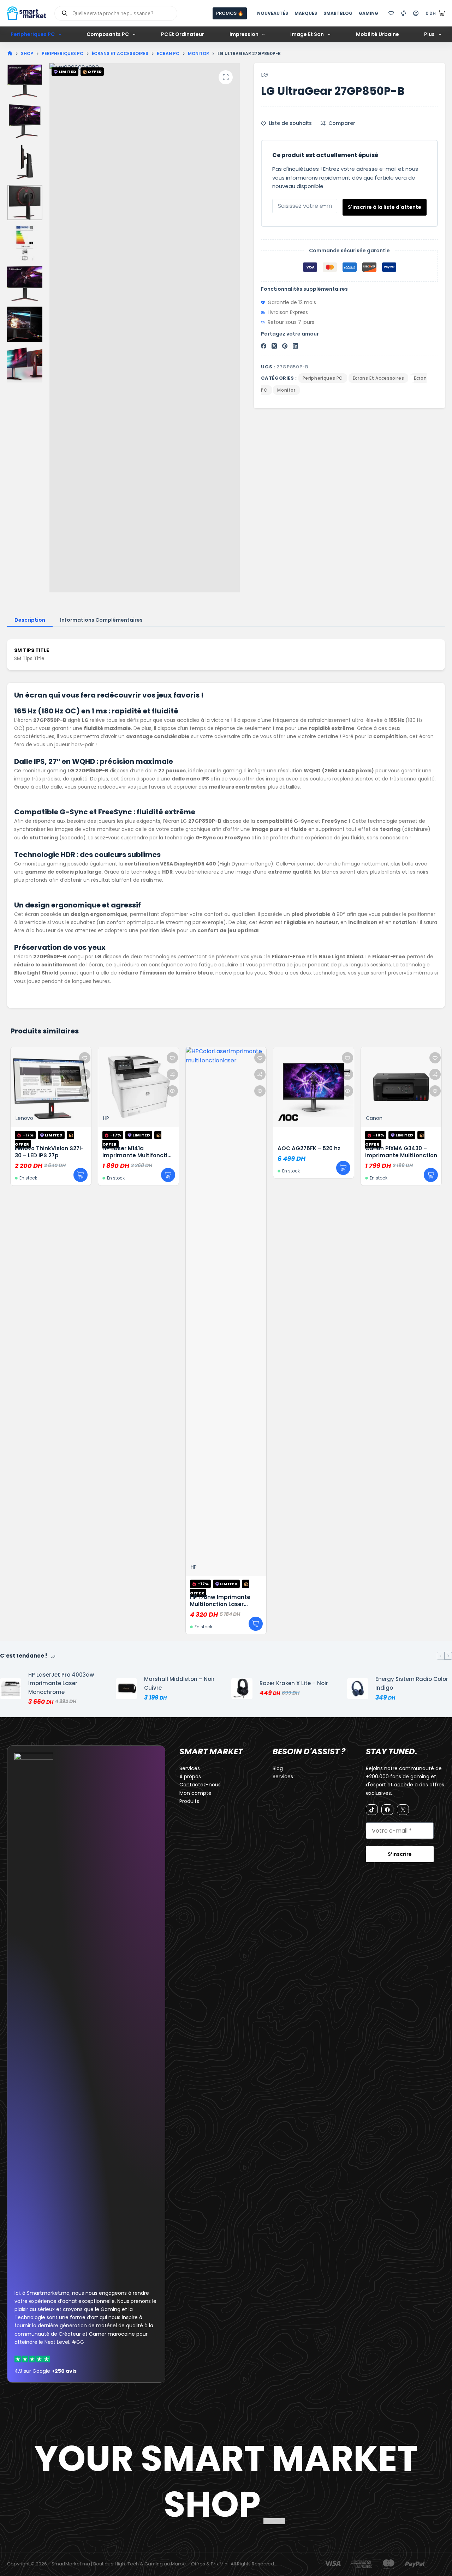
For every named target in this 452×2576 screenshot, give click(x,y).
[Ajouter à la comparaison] (14, 1074)
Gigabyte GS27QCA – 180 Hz (412, 1152)
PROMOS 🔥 (230, 13)
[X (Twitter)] (274, 346)
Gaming (368, 13)
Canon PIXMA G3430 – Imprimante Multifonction (330, 1152)
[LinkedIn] (295, 346)
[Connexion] (416, 13)
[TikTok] (372, 1810)
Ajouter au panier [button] (10, 1175)
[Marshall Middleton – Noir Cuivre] (126, 1689)
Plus (429, 34)
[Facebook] (264, 346)
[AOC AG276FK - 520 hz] (243, 1087)
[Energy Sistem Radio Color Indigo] (358, 1689)
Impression (244, 34)
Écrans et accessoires (379, 378)
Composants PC (108, 34)
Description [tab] (30, 620)
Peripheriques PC (33, 34)
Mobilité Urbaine (377, 34)
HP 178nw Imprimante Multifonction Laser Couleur (149, 1604)
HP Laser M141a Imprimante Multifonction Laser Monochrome (67, 1155)
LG (264, 75)
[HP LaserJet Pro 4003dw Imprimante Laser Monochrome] (11, 1689)
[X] (403, 1810)
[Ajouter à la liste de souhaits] (14, 1058)
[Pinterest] (285, 346)
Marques (306, 13)
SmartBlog (338, 13)
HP (35, 1118)
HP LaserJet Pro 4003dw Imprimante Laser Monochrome (61, 1684)
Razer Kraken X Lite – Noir (294, 1683)
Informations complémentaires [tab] (101, 620)
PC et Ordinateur (183, 34)
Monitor (286, 390)
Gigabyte (394, 1118)
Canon (303, 1118)
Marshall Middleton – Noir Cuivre (179, 1683)
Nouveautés (273, 13)
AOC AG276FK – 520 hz (238, 1148)
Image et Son (307, 34)
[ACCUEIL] (10, 53)
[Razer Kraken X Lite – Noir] (242, 1689)
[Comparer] (403, 13)
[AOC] (217, 1117)
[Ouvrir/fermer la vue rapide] (14, 1091)
